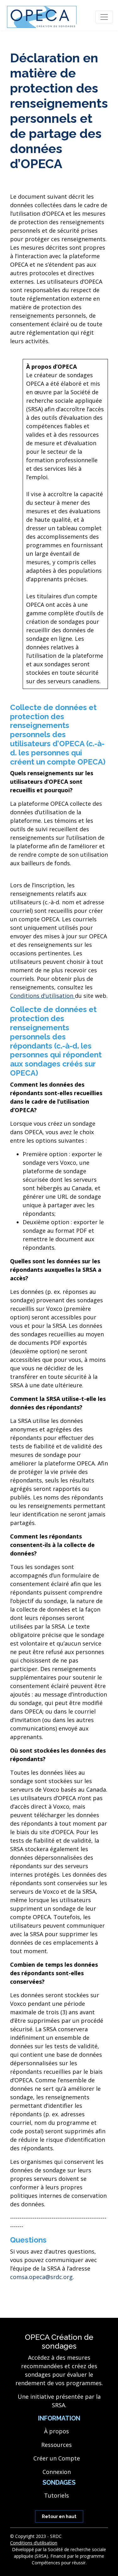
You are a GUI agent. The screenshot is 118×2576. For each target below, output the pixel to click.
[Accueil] (42, 17)
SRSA (59, 2405)
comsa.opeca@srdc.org (41, 2277)
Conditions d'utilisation (42, 996)
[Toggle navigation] (104, 17)
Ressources (56, 2445)
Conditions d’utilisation (34, 2543)
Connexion (57, 2472)
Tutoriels (56, 2495)
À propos (56, 2431)
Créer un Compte (57, 2458)
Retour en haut (59, 2516)
